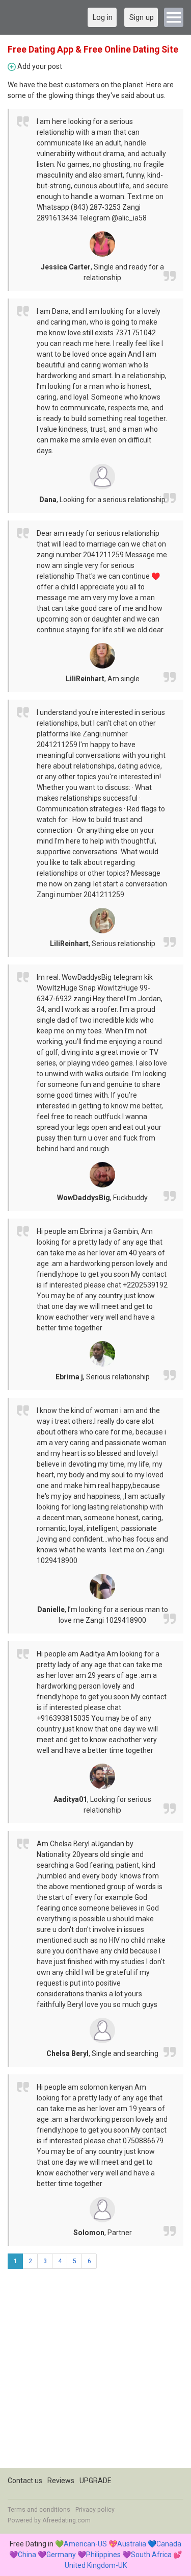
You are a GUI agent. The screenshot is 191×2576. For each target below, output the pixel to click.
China (27, 2555)
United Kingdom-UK (96, 2565)
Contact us (25, 2481)
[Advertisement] (95, 2372)
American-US (85, 2544)
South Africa (151, 2555)
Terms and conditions (39, 2510)
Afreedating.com (66, 2520)
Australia (132, 2544)
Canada (169, 2544)
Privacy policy (95, 2510)
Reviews (61, 2481)
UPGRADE (95, 2481)
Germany (61, 2555)
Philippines (103, 2555)
